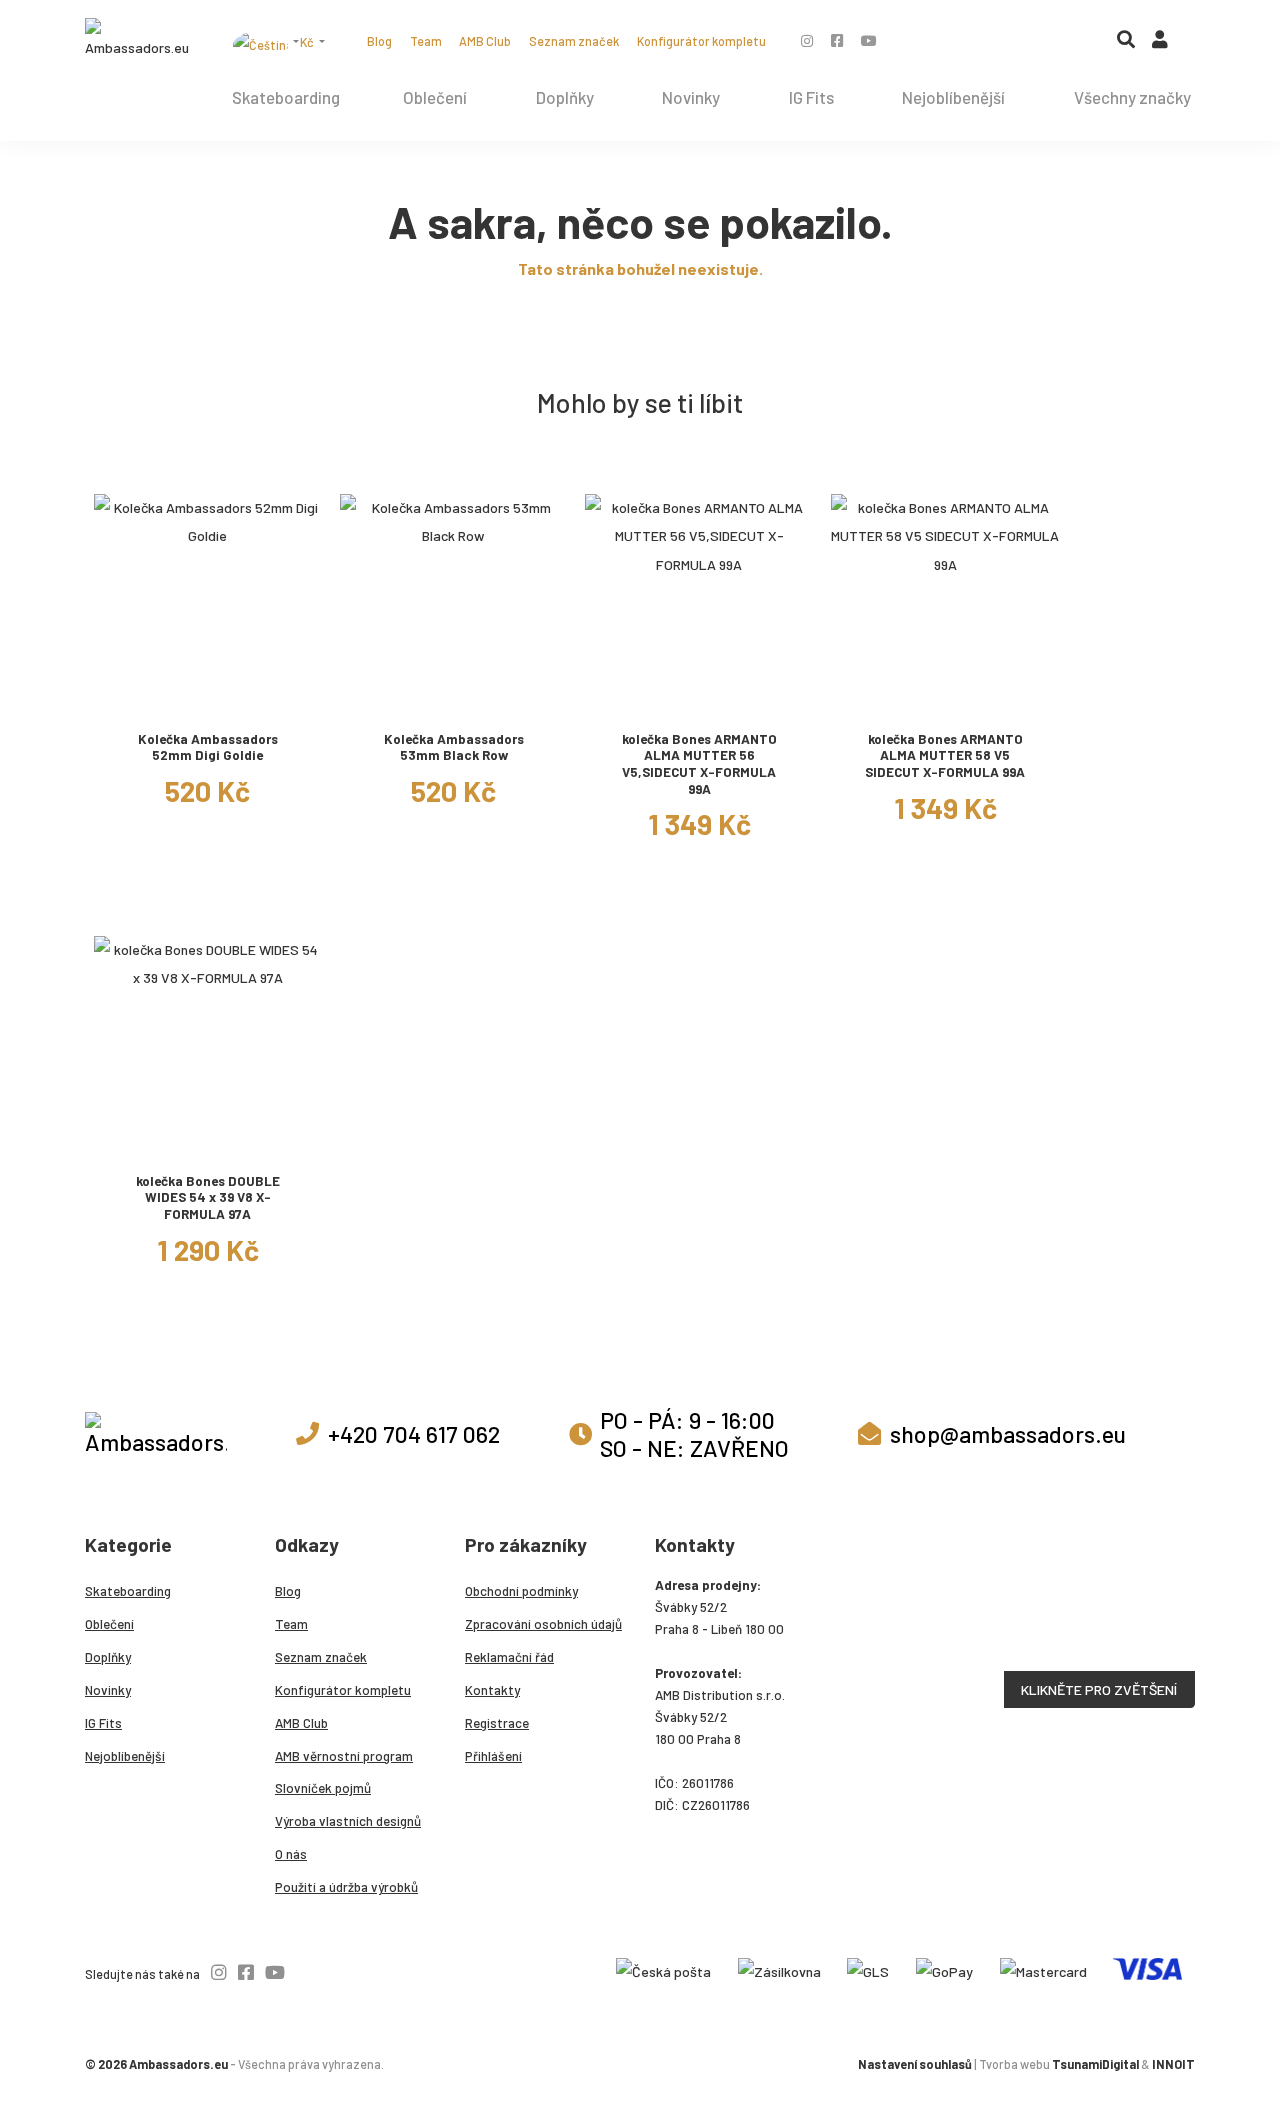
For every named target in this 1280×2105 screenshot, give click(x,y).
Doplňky (565, 97)
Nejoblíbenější (953, 97)
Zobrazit (207, 699)
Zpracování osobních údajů (543, 1624)
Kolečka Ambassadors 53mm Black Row (454, 747)
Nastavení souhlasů (915, 2064)
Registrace (497, 1723)
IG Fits (811, 97)
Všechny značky (1132, 97)
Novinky (691, 97)
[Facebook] (837, 40)
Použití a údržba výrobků (346, 1887)
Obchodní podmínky (521, 1591)
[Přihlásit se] (1160, 44)
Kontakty (492, 1690)
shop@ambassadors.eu (1008, 1434)
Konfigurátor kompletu (701, 41)
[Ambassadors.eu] (138, 40)
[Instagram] (807, 40)
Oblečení (435, 97)
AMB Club (485, 41)
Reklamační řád (509, 1657)
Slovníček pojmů (323, 1788)
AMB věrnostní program (344, 1756)
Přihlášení (493, 1756)
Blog (379, 41)
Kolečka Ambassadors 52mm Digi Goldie (208, 747)
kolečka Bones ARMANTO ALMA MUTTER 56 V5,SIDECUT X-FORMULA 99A (699, 764)
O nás (291, 1854)
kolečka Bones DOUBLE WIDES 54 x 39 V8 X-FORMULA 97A (208, 1197)
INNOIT (1173, 2064)
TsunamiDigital (1095, 2064)
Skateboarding (286, 97)
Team (426, 41)
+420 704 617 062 (414, 1434)
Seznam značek (574, 41)
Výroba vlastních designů (348, 1821)
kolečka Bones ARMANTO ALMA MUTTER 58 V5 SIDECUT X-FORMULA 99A (945, 755)
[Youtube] (869, 40)
